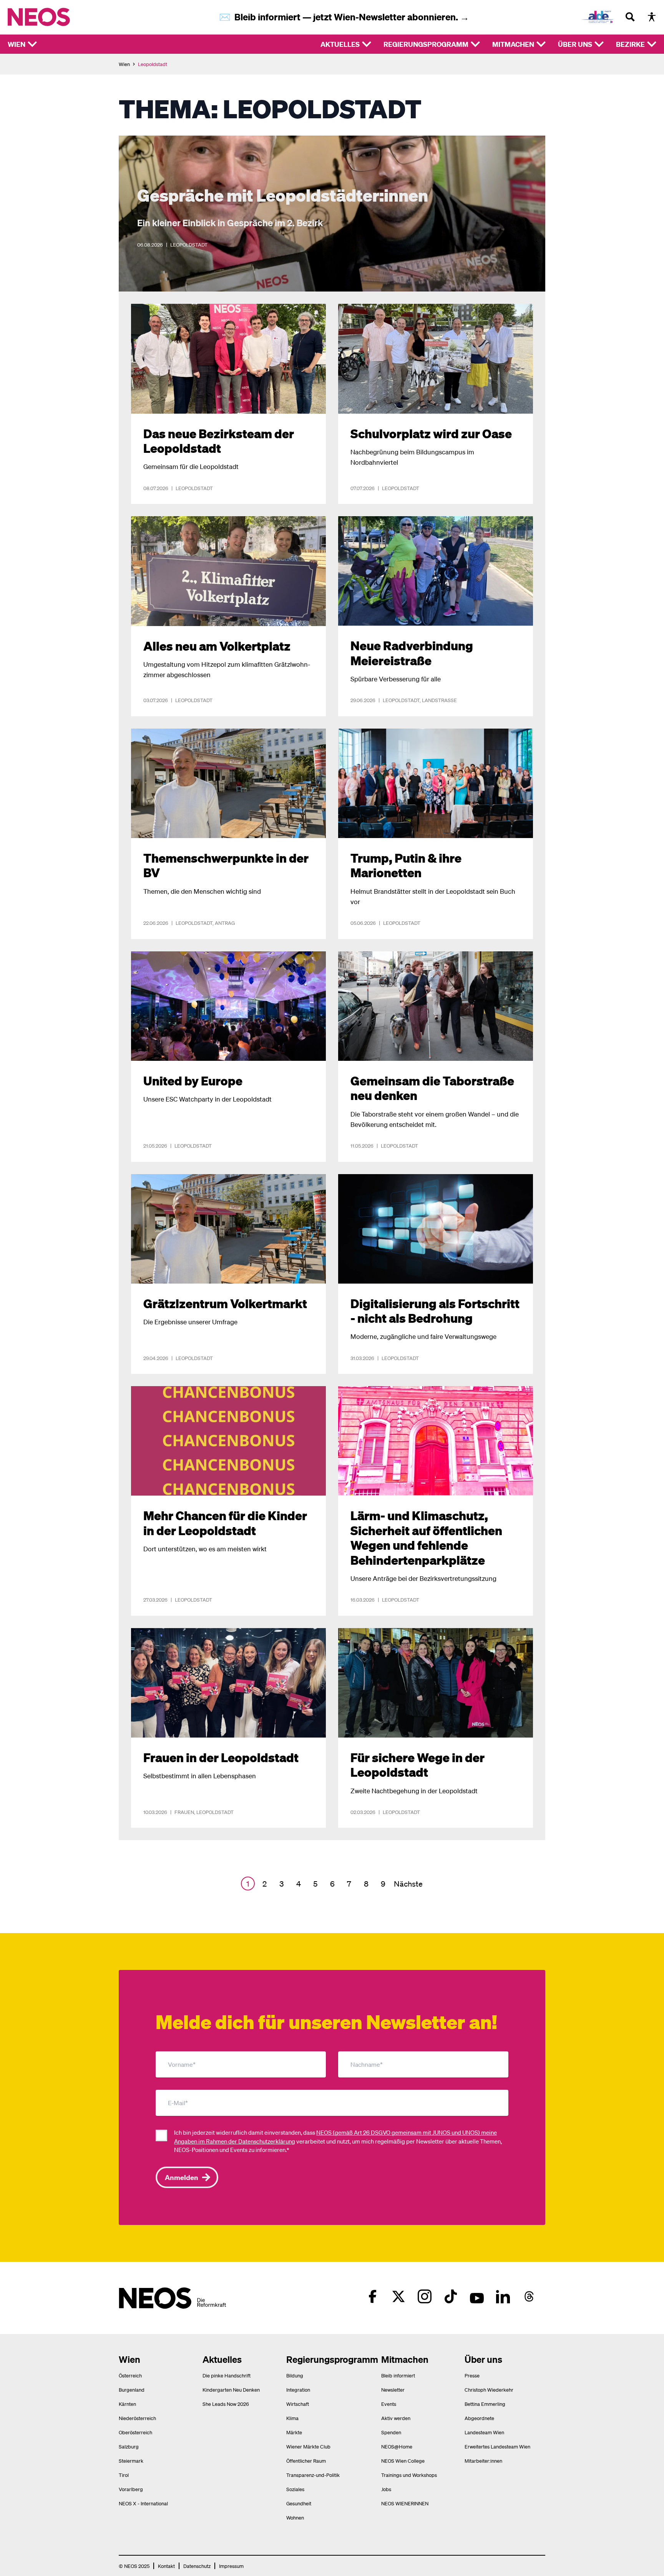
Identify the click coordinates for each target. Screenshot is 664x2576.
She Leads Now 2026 (226, 2404)
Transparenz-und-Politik (313, 2475)
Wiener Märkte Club (308, 2446)
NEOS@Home (397, 2446)
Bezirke (630, 44)
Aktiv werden (396, 2418)
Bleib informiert (398, 2375)
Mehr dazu (133, 140)
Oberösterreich (135, 2432)
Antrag (225, 923)
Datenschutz (197, 2566)
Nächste (408, 1884)
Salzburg (129, 2446)
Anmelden (182, 2177)
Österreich (130, 2375)
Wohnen (295, 2517)
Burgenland (132, 2390)
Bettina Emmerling (485, 2404)
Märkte (294, 2432)
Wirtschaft (298, 2404)
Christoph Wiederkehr (489, 2390)
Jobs (386, 2489)
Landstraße (439, 700)
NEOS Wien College (403, 2461)
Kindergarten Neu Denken (231, 2390)
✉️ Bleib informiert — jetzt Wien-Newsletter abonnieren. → (344, 17)
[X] (398, 2296)
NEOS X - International (143, 2503)
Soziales (295, 2489)
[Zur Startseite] (55, 17)
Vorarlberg (131, 2489)
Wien (17, 44)
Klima (292, 2418)
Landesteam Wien (484, 2432)
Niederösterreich (137, 2418)
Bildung (295, 2375)
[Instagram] (425, 2296)
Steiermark (131, 2461)
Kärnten (127, 2404)
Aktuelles (340, 44)
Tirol (124, 2475)
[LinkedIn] (503, 2296)
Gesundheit (299, 2503)
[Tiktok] (451, 2296)
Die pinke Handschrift (227, 2375)
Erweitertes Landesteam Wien (497, 2446)
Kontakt (166, 2566)
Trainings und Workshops (409, 2475)
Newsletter (393, 2390)
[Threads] (529, 2296)
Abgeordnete (479, 2418)
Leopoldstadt (189, 244)
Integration (298, 2390)
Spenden (391, 2432)
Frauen (184, 1812)
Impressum (231, 2566)
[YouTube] (477, 2296)
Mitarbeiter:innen (483, 2461)
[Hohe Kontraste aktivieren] (652, 17)
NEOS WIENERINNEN (405, 2503)
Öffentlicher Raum (306, 2461)
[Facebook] (372, 2296)
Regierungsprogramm (426, 44)
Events (389, 2404)
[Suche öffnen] (630, 17)
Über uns (575, 44)
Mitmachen (513, 44)
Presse (472, 2375)
